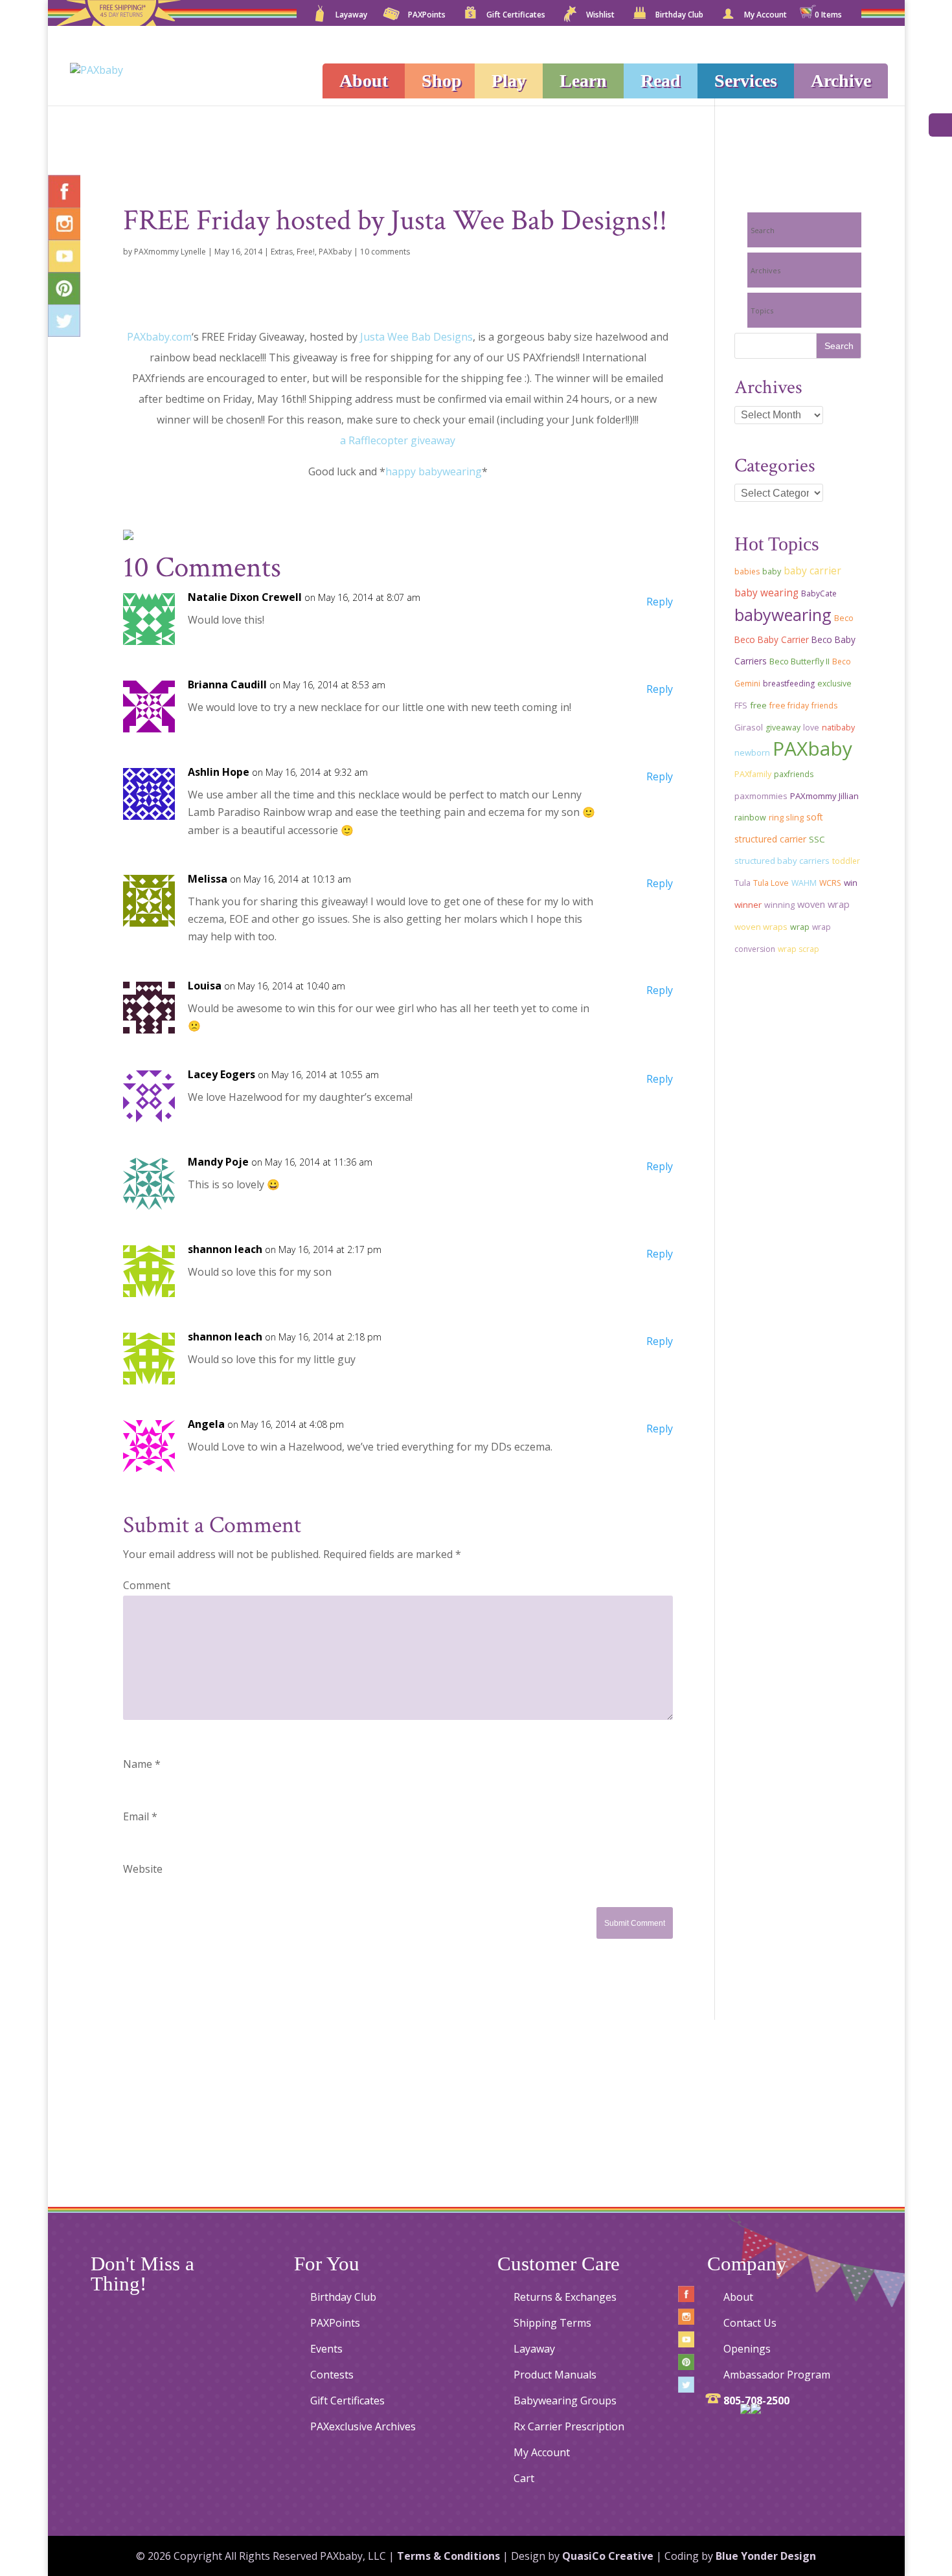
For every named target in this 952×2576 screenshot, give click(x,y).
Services (746, 81)
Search (763, 230)
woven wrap (823, 904)
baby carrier (812, 571)
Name (142, 1764)
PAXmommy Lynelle (170, 252)
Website (143, 1869)
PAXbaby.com (159, 337)
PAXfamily (753, 774)
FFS (741, 706)
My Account (765, 16)
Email (140, 1816)
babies (747, 571)
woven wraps (761, 927)
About (364, 81)
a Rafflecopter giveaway (398, 440)
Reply (660, 602)
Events (326, 2349)
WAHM (804, 883)
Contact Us (750, 2323)
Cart (524, 2478)
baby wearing (766, 593)
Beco (844, 618)
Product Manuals (555, 2375)
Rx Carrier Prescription (569, 2426)
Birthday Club (679, 16)
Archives (765, 270)
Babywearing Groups (565, 2401)
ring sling (786, 817)
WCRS (830, 883)
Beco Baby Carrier (772, 639)
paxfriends (794, 774)
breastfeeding (789, 684)
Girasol (749, 727)
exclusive (834, 684)
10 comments (385, 252)
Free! (306, 252)
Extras (282, 252)
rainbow (750, 818)
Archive (841, 81)
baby (772, 571)
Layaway (351, 16)
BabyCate (819, 593)
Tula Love (771, 883)
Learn (583, 81)
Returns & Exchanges (565, 2297)
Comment (147, 1585)
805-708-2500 (756, 2401)
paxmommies (761, 796)
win (851, 883)
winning (779, 905)
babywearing (783, 615)
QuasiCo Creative (608, 2556)
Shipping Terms (552, 2323)
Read (661, 81)
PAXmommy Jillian (824, 796)
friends (824, 706)
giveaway (783, 728)
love (811, 728)
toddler (846, 861)
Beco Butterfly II (799, 661)
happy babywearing (434, 471)
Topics (762, 311)
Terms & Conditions (448, 2556)
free (758, 705)
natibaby (838, 728)
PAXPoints (427, 16)
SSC (817, 839)
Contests (332, 2375)
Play (509, 81)
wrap (800, 927)
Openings (747, 2349)
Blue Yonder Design (766, 2556)
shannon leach (225, 1249)
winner (748, 905)
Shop (442, 81)
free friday (789, 706)
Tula (742, 883)
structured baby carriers (782, 861)
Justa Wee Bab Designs (416, 337)
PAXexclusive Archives (363, 2426)
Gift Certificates (516, 16)
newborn (752, 752)
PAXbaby (335, 252)
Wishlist (600, 16)
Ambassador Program (777, 2375)
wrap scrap (799, 949)
